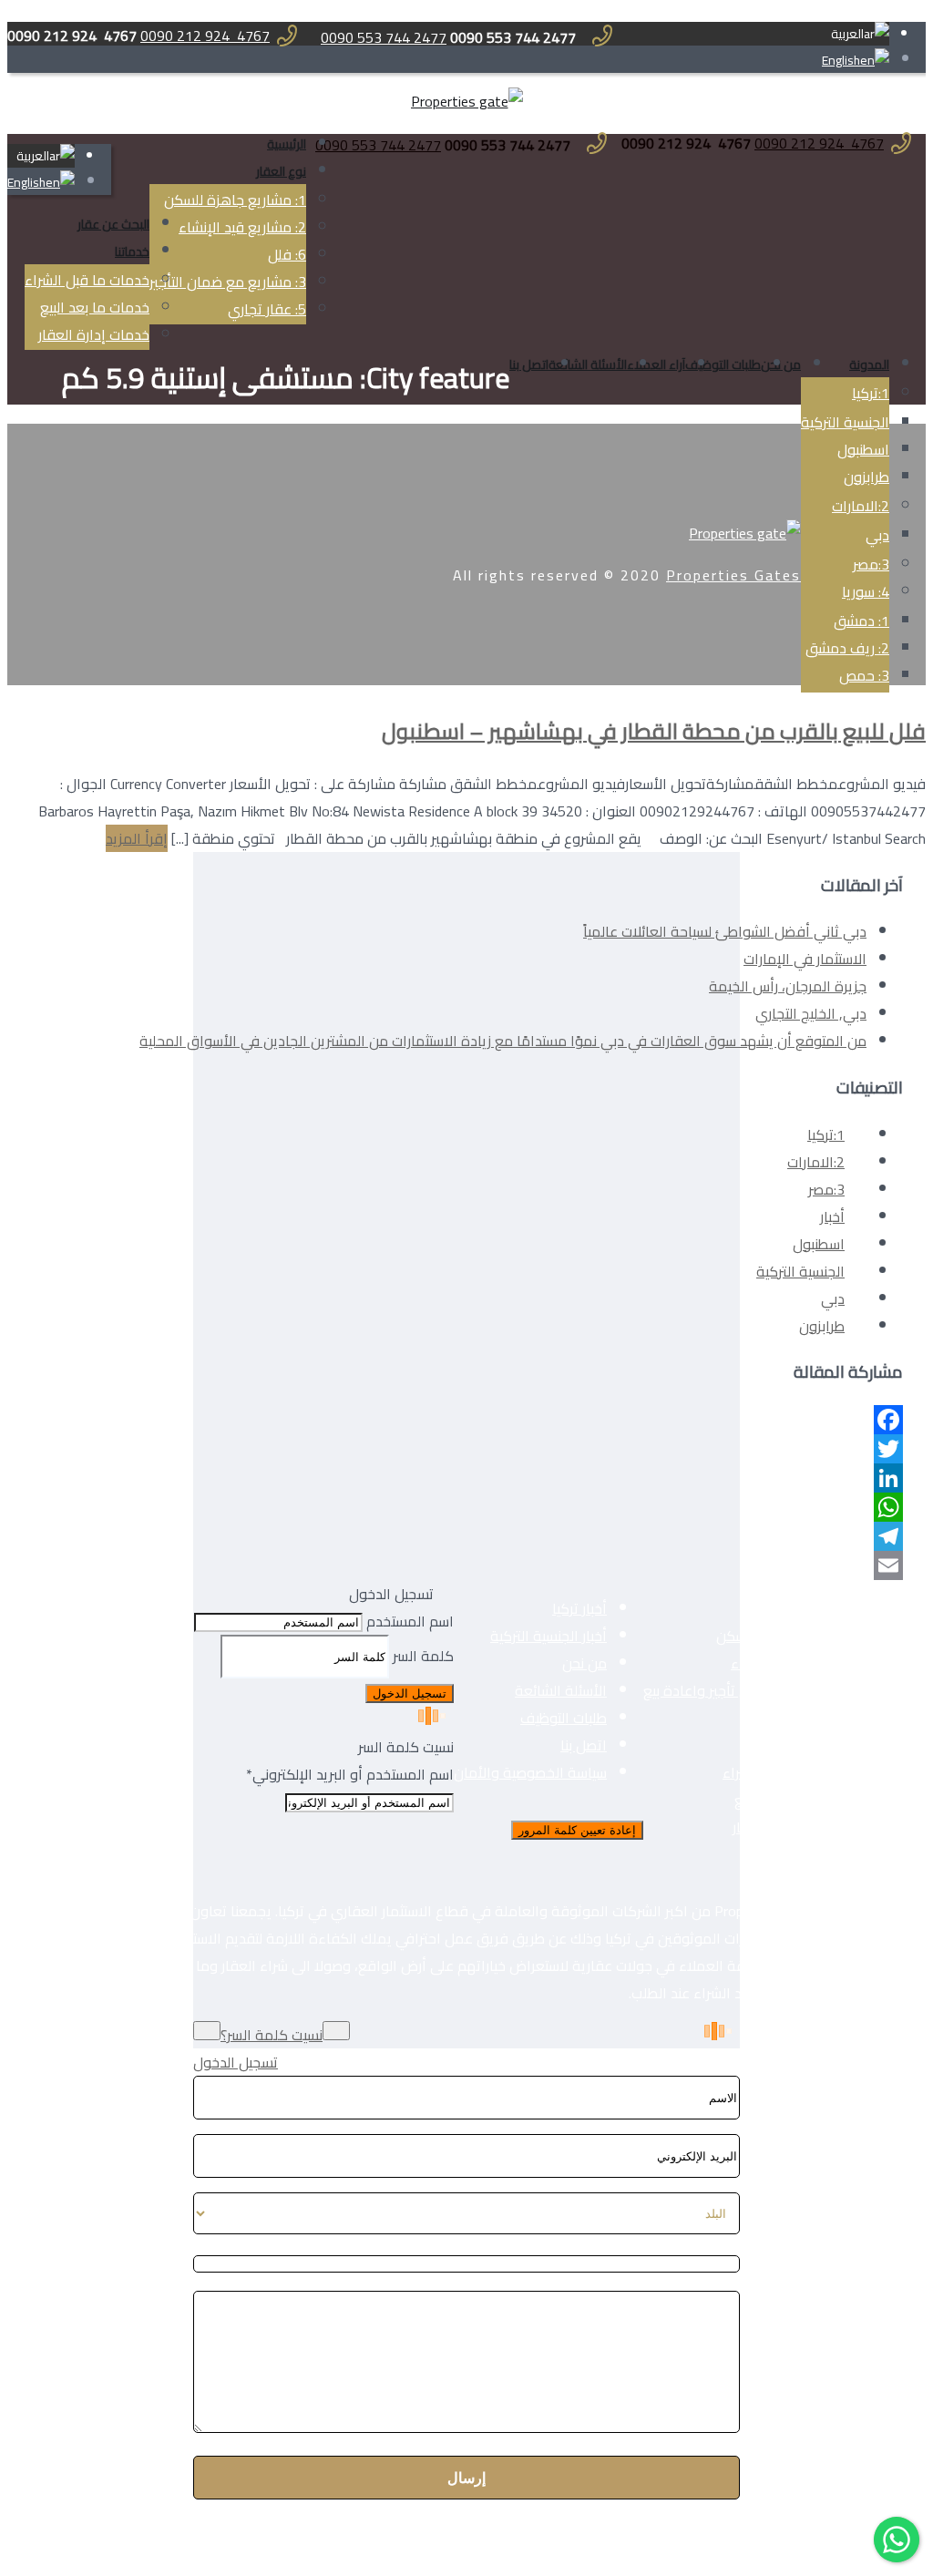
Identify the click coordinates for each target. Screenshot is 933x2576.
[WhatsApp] (521, 1507)
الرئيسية (287, 144)
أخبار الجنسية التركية (549, 1636)
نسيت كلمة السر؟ (272, 2035)
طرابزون (866, 477)
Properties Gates (733, 575)
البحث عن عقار (113, 224)
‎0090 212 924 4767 (205, 36)
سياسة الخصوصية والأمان (530, 1772)
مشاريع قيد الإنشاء (787, 1663)
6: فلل (287, 254)
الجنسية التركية (845, 422)
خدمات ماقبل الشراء (783, 1772)
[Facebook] (521, 1420)
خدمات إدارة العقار (94, 334)
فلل (832, 1718)
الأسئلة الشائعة (588, 364)
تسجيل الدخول (236, 2062)
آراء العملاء (656, 364)
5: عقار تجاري (267, 309)
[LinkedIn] (521, 1478)
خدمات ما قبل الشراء (87, 280)
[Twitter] (521, 1449)
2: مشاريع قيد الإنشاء (242, 227)
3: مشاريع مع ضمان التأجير (228, 282)
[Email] (521, 1565)
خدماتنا (132, 251)
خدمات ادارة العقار (788, 1827)
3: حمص (864, 675)
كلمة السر (423, 1656)
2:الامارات (861, 506)
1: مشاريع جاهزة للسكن (235, 200)
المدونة (869, 364)
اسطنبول (863, 449)
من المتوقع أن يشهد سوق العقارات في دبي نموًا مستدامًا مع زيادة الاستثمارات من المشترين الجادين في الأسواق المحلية (503, 1041)
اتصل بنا (529, 364)
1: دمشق (861, 621)
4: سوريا (866, 591)
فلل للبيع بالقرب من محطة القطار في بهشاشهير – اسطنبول (654, 731)
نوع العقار (281, 171)
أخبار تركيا (579, 1608)
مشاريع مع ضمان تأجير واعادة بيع (743, 1690)
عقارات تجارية (803, 1745)
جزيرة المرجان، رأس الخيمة (788, 986)
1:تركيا (871, 393)
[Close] (912, 2067)
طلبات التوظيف (723, 364)
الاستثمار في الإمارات (805, 959)
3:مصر (826, 1189)
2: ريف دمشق (847, 648)
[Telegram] (521, 1536)
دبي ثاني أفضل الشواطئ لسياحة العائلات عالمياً (725, 931)
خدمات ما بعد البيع (95, 307)
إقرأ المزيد (137, 838)
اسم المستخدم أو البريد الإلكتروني (350, 1774)
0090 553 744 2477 (384, 37)
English (841, 60)
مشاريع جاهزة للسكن (780, 1636)
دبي (833, 1298)
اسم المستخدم (410, 1621)
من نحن (781, 364)
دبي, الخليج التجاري (811, 1013)
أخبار (832, 1216)
